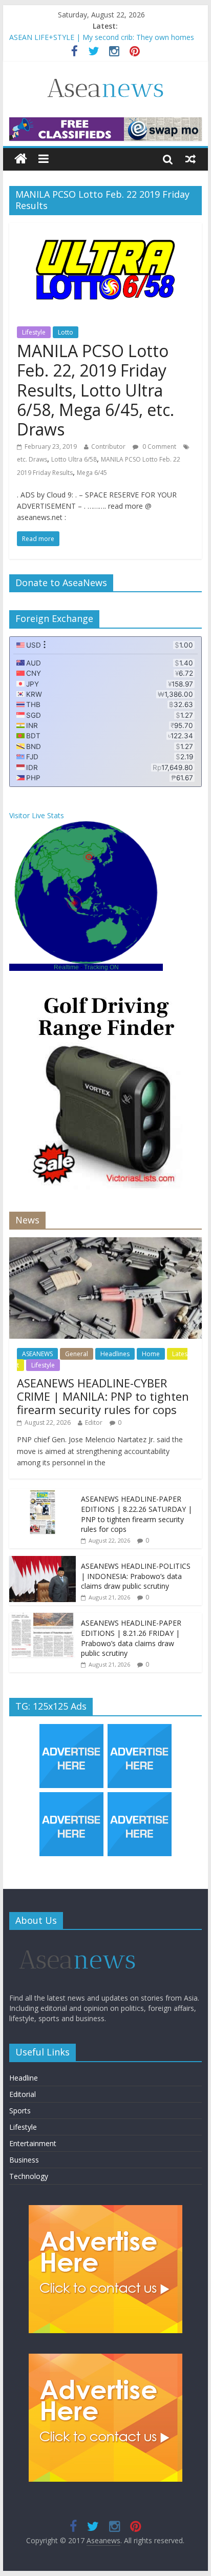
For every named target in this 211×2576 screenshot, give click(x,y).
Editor (94, 1422)
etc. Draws (32, 459)
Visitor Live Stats (37, 815)
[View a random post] (191, 159)
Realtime (66, 967)
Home (151, 1354)
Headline (24, 2078)
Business (24, 2160)
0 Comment (159, 446)
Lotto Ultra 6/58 (74, 459)
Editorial (23, 2094)
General (77, 1354)
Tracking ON (101, 967)
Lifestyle (34, 332)
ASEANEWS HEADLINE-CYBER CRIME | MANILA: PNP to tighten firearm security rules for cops (103, 1396)
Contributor (108, 446)
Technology (29, 2176)
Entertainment (33, 2143)
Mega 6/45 (92, 473)
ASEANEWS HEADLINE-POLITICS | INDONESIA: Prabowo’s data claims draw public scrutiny (136, 1576)
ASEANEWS (37, 1354)
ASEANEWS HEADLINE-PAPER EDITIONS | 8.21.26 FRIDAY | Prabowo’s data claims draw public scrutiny (131, 1638)
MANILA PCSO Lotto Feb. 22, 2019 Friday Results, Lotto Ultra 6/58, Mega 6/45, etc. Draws (96, 390)
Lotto (66, 332)
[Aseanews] (21, 159)
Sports (20, 2111)
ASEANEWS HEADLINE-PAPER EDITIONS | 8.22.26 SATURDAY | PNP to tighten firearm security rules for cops (136, 1514)
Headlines (115, 1354)
